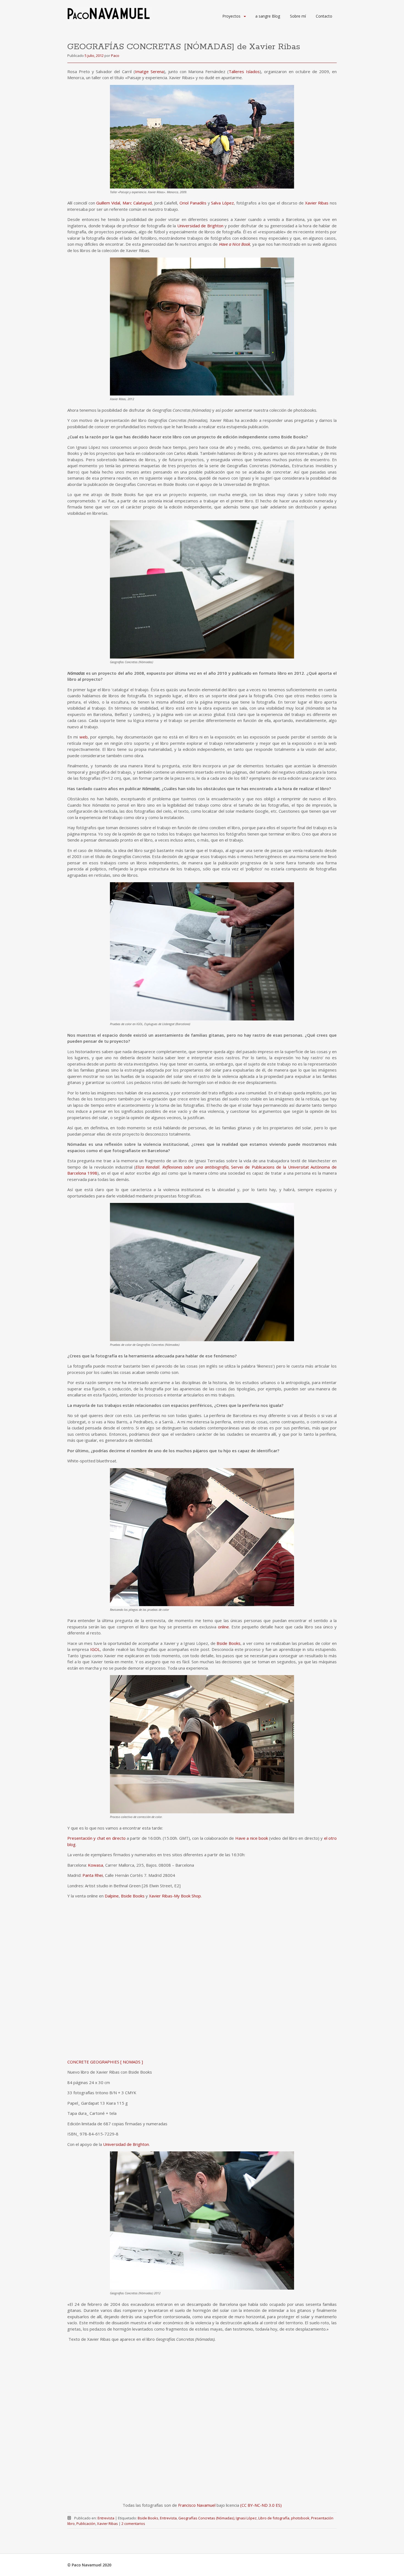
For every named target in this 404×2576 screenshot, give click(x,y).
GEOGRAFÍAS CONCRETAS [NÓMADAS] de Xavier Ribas (184, 47)
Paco (115, 56)
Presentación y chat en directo (96, 1838)
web (84, 737)
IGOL (95, 1649)
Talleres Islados (244, 71)
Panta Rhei (93, 1875)
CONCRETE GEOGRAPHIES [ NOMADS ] (105, 2062)
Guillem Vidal (108, 203)
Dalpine (112, 1896)
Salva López (222, 203)
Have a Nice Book (235, 244)
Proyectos (231, 16)
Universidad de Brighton (200, 226)
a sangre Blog (268, 16)
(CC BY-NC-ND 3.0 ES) (261, 2505)
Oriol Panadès (193, 203)
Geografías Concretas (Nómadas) (206, 2518)
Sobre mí (298, 16)
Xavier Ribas (317, 203)
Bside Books (229, 1643)
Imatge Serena (149, 71)
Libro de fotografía (274, 2518)
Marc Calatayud (137, 203)
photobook (300, 2518)
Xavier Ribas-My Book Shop (175, 1896)
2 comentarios (133, 2524)
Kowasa (96, 1865)
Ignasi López (246, 2518)
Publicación (86, 2524)
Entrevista (106, 2518)
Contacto (324, 16)
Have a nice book (252, 1838)
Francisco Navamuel (197, 2505)
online (223, 1627)
